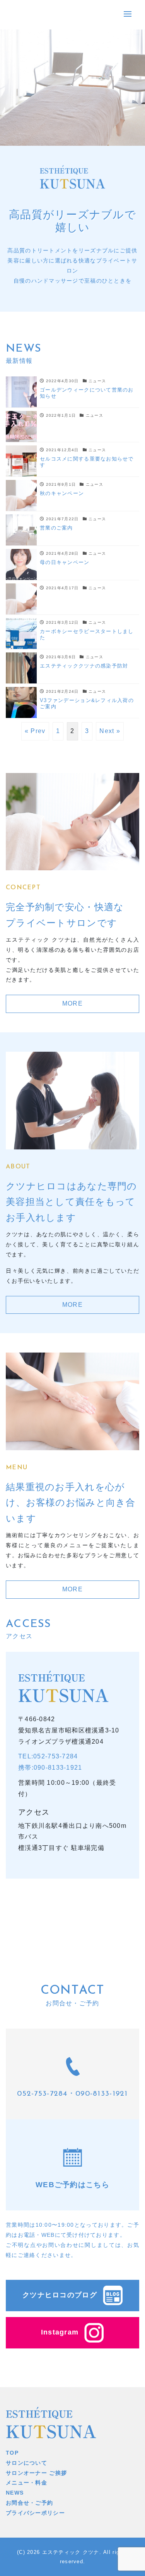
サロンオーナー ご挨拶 (36, 2473)
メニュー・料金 (26, 2483)
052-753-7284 (42, 2094)
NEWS (15, 2493)
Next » (110, 731)
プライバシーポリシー (35, 2513)
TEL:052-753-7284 (48, 1756)
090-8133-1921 (102, 2094)
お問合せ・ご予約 (29, 2503)
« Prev (35, 731)
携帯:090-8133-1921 (50, 1768)
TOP (12, 2453)
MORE (72, 1003)
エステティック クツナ (71, 2552)
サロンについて (26, 2463)
